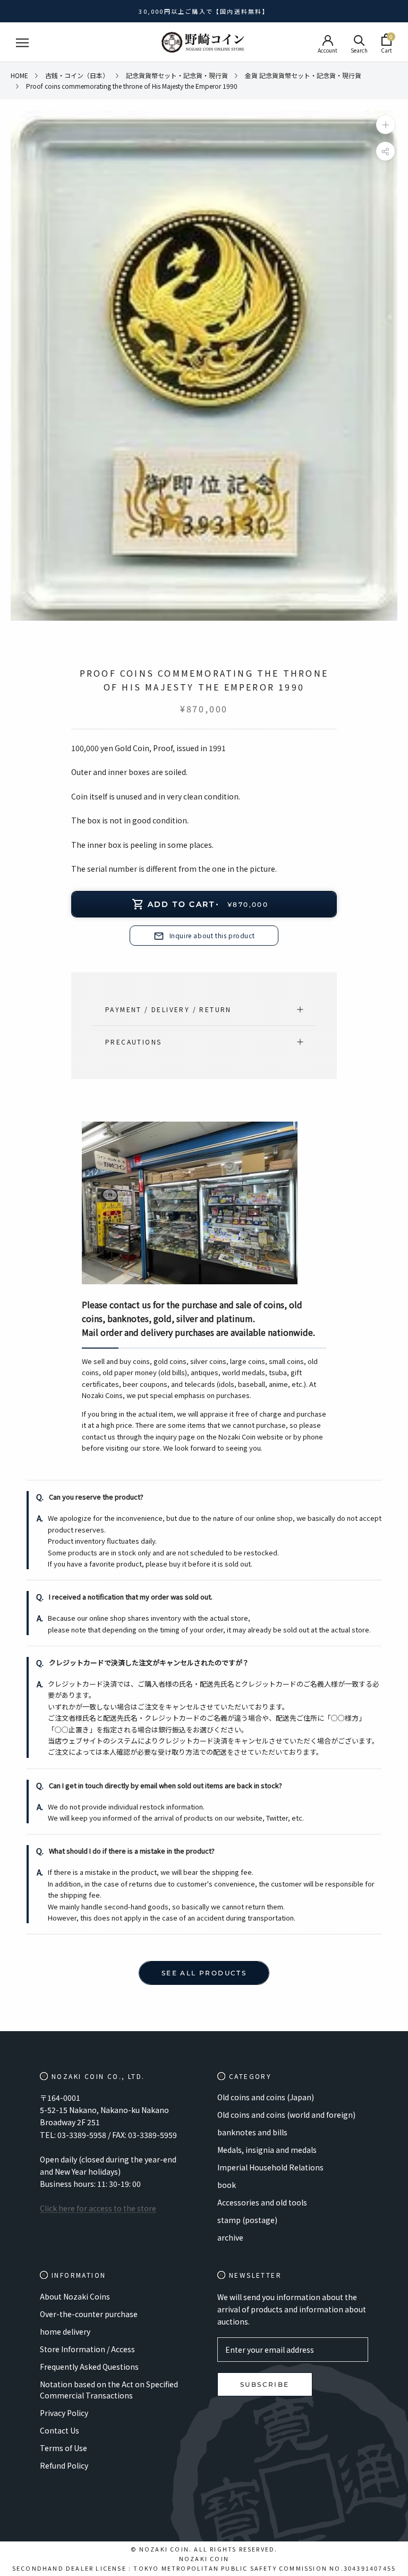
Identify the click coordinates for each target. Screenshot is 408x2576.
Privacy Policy (64, 2413)
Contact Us (59, 2430)
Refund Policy (64, 2465)
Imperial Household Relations (270, 2167)
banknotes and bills (252, 2132)
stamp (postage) (247, 2220)
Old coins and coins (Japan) (266, 2097)
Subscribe (265, 2384)
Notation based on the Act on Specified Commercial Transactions (109, 2390)
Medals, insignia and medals (267, 2150)
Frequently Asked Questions (89, 2367)
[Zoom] (385, 125)
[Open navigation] (22, 43)
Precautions (133, 1042)
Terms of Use (63, 2448)
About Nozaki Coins (75, 2296)
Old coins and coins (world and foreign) (286, 2115)
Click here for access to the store (98, 2208)
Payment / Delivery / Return (168, 1009)
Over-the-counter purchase (89, 2314)
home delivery (65, 2331)
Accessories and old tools (262, 2202)
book (227, 2185)
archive (230, 2237)
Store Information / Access (87, 2349)
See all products (204, 1973)
